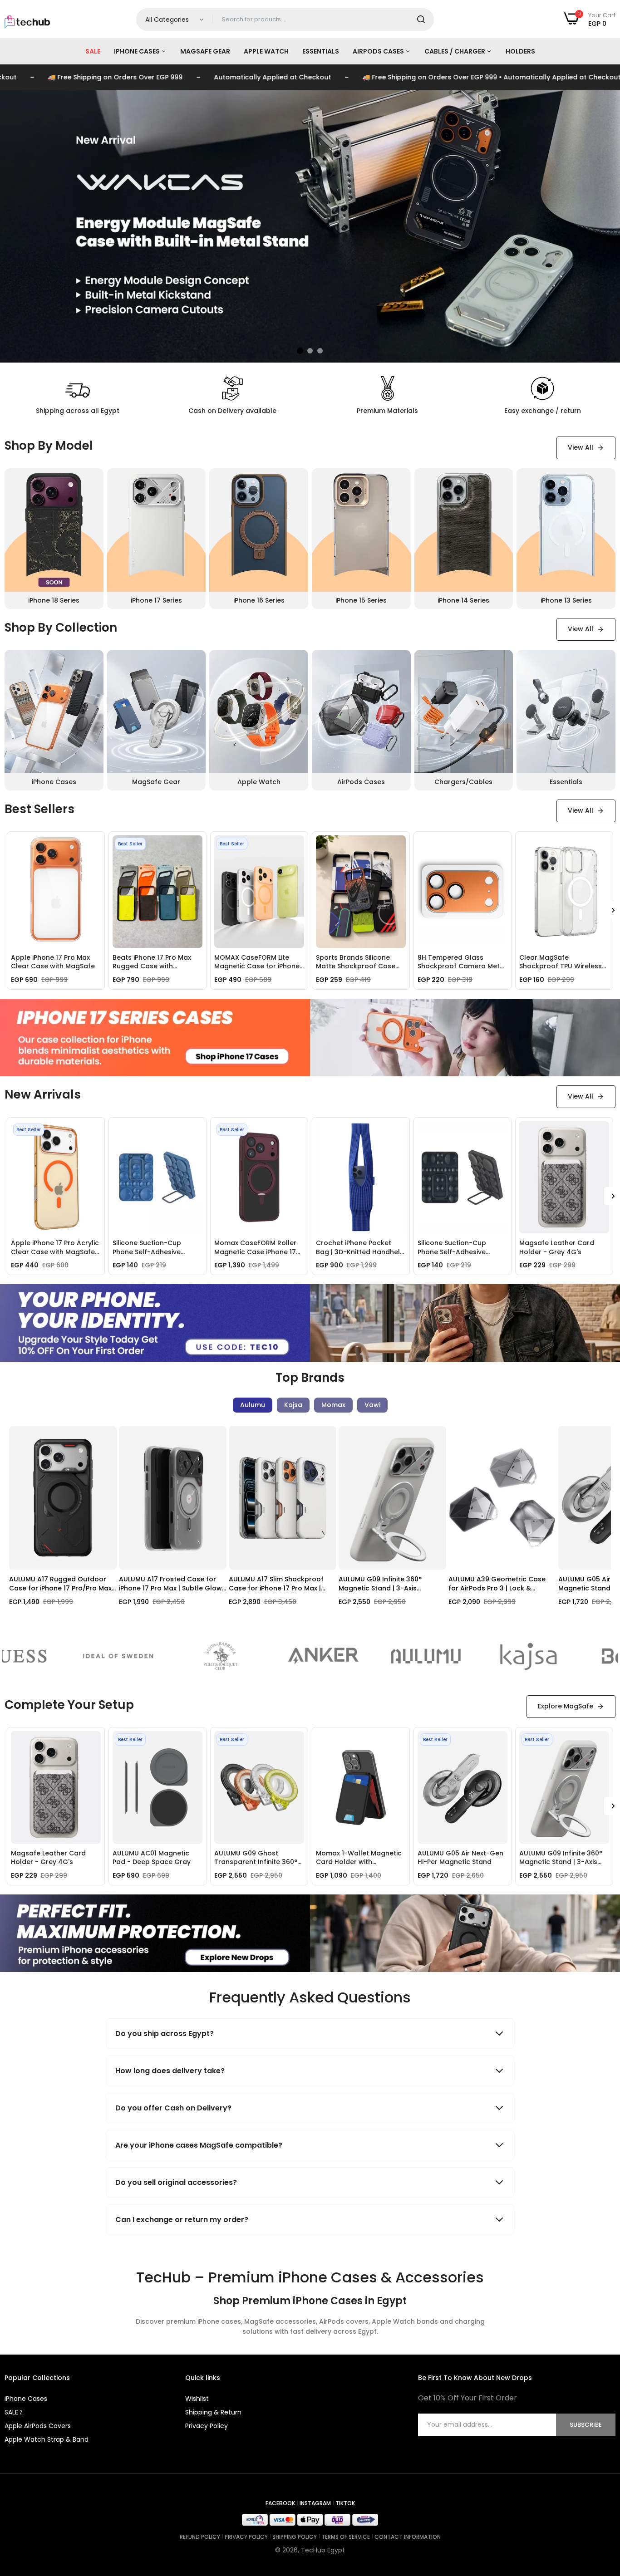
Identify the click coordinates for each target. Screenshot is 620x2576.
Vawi (372, 1405)
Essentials (321, 51)
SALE (93, 51)
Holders (520, 51)
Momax (333, 1405)
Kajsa (293, 1405)
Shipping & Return (213, 2412)
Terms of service (346, 2537)
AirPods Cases (379, 51)
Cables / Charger (455, 51)
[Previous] (18, 1526)
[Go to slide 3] (320, 351)
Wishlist (197, 2399)
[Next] (602, 1526)
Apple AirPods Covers (38, 2426)
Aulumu (253, 1405)
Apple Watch (266, 51)
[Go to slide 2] (310, 351)
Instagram (315, 2503)
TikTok (345, 2503)
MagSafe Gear (205, 51)
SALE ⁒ (13, 2412)
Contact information (408, 2537)
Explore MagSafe (566, 1706)
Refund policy (200, 2537)
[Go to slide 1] (300, 351)
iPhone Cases (138, 51)
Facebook (280, 2503)
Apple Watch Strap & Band (47, 2439)
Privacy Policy (207, 2426)
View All (581, 447)
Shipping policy (295, 2537)
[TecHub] (27, 17)
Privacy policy (246, 2537)
